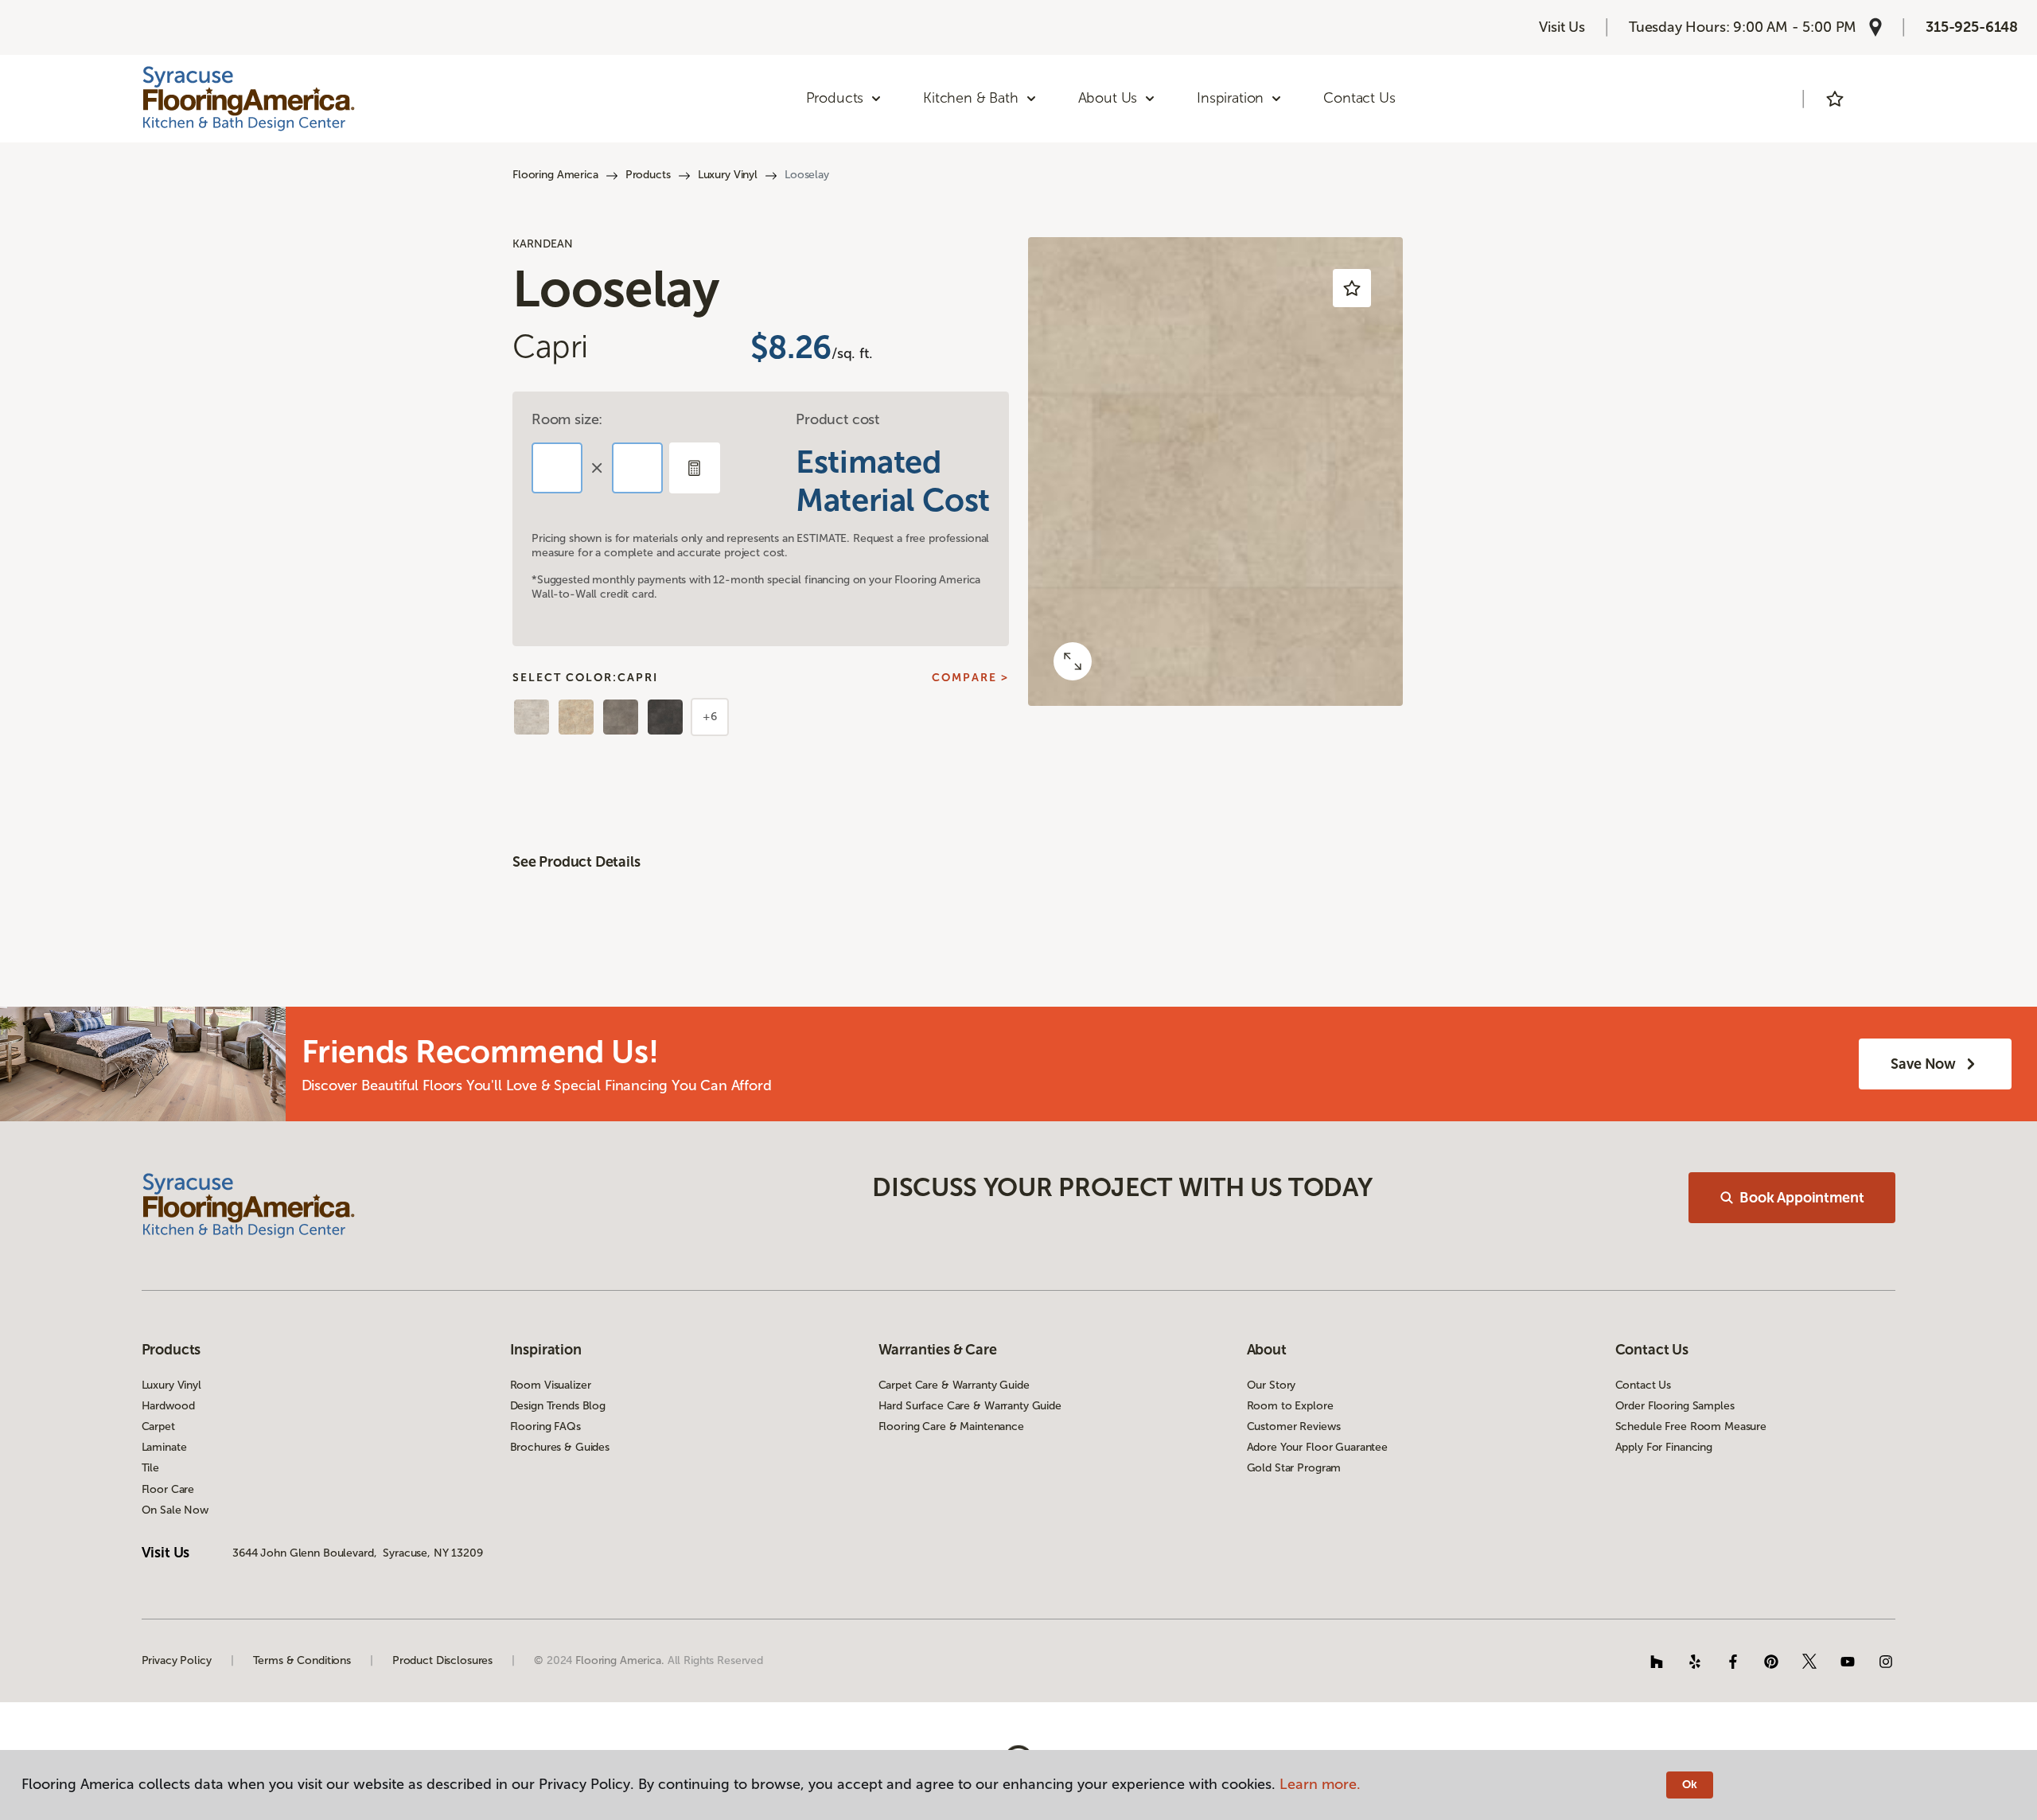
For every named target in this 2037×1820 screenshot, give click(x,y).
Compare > (970, 678)
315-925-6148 (1972, 27)
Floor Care (168, 1489)
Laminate (164, 1447)
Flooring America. (620, 1660)
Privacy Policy (177, 1660)
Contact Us (1359, 98)
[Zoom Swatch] (1073, 661)
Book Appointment (1801, 1198)
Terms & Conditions (302, 1660)
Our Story (1272, 1385)
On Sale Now (175, 1510)
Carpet (158, 1426)
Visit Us (1562, 27)
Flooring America (555, 175)
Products (648, 175)
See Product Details (576, 862)
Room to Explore (1290, 1406)
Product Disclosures (442, 1660)
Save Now (1923, 1064)
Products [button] (835, 98)
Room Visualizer (551, 1385)
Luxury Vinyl (728, 175)
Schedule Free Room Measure (1691, 1426)
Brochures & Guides (560, 1447)
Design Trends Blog (558, 1406)
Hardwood (168, 1406)
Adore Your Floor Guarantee (1317, 1447)
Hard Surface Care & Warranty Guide (970, 1406)
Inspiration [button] (1230, 98)
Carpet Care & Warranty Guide (954, 1385)
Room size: (567, 419)
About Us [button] (1108, 98)
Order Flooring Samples (1675, 1406)
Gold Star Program (1294, 1468)
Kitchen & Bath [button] (970, 98)
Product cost (837, 419)
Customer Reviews (1294, 1426)
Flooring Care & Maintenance (951, 1426)
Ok (1690, 1785)
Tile (150, 1468)
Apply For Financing (1664, 1447)
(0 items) (1879, 99)
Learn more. (1320, 1784)
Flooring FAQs (545, 1426)
